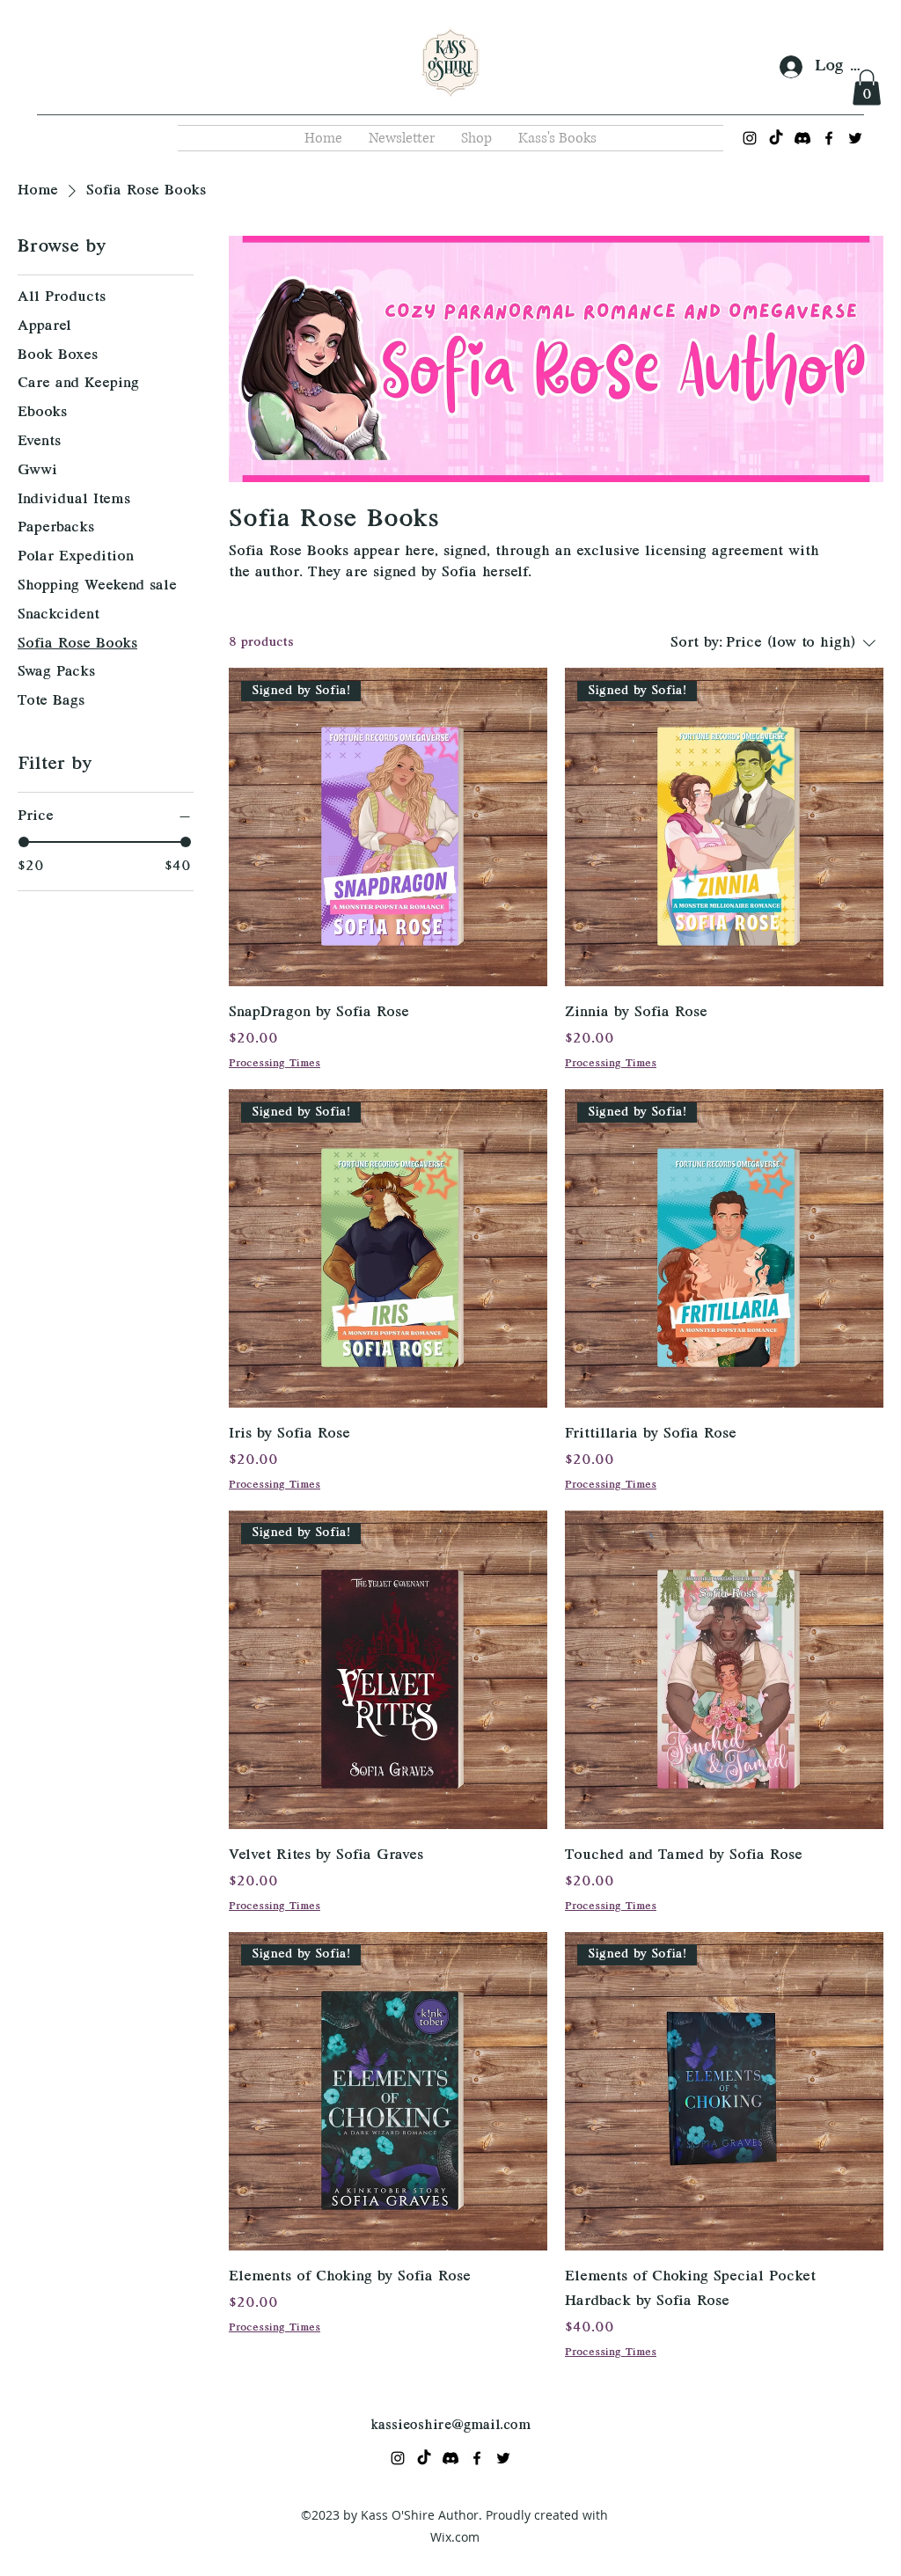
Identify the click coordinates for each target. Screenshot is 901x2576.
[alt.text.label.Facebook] (829, 138)
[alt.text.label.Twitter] (855, 138)
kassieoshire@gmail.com (450, 2426)
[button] (867, 88)
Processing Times (275, 1064)
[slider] (24, 842)
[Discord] (802, 138)
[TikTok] (776, 138)
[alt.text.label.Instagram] (750, 138)
